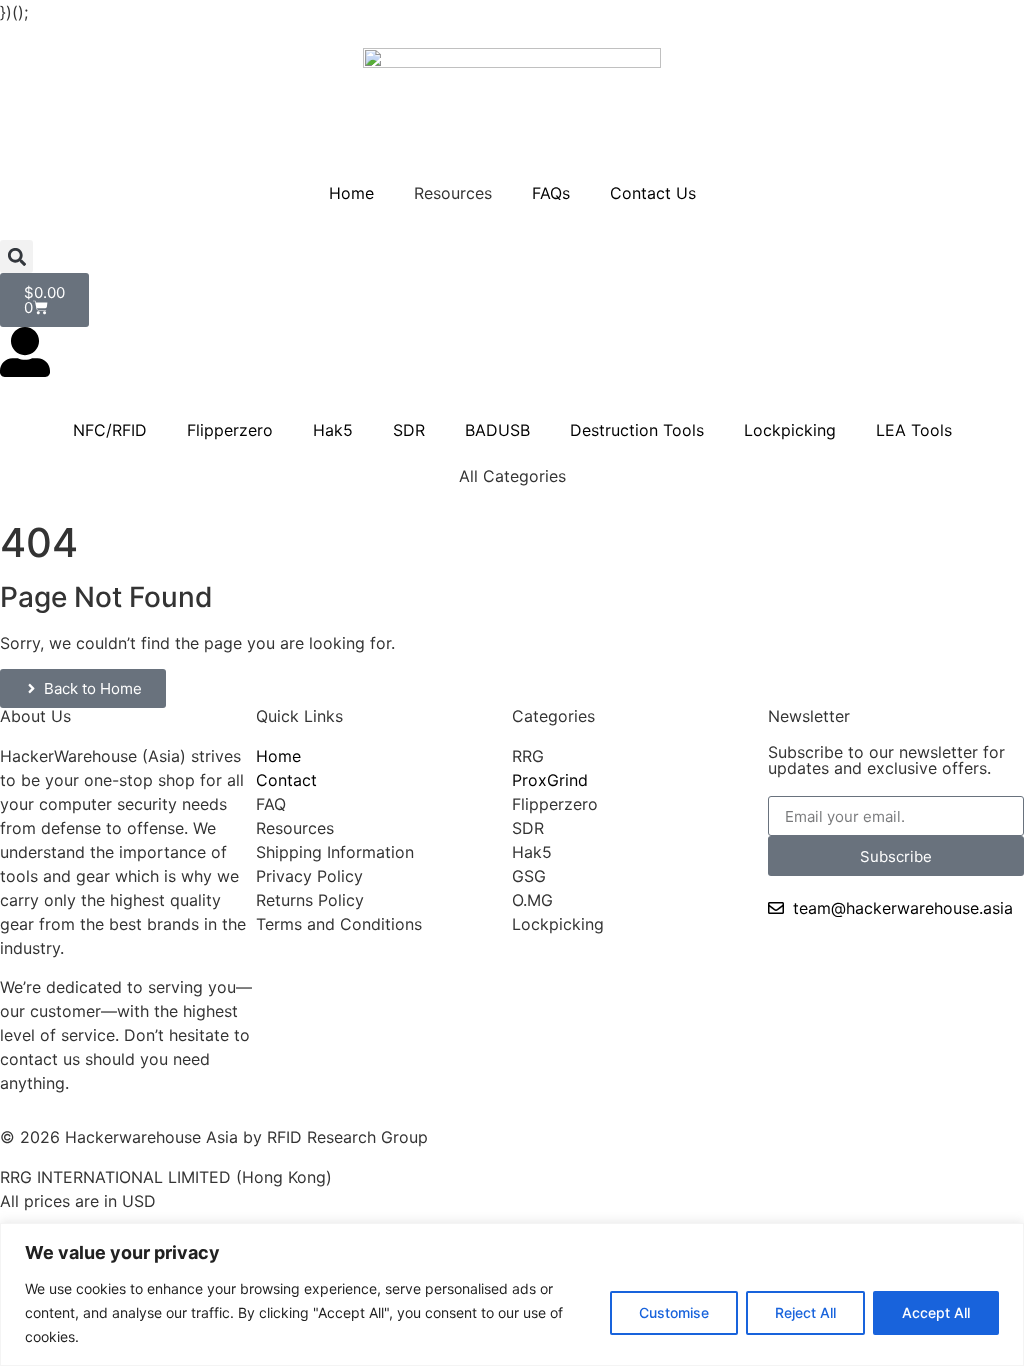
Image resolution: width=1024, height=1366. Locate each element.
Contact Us (653, 193)
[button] (16, 256)
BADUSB (497, 430)
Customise (674, 1312)
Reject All (805, 1312)
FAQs (551, 193)
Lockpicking (790, 430)
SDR (409, 430)
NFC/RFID (110, 430)
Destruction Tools (637, 430)
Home (351, 193)
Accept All (936, 1312)
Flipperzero (230, 430)
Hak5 (333, 430)
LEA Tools (914, 430)
